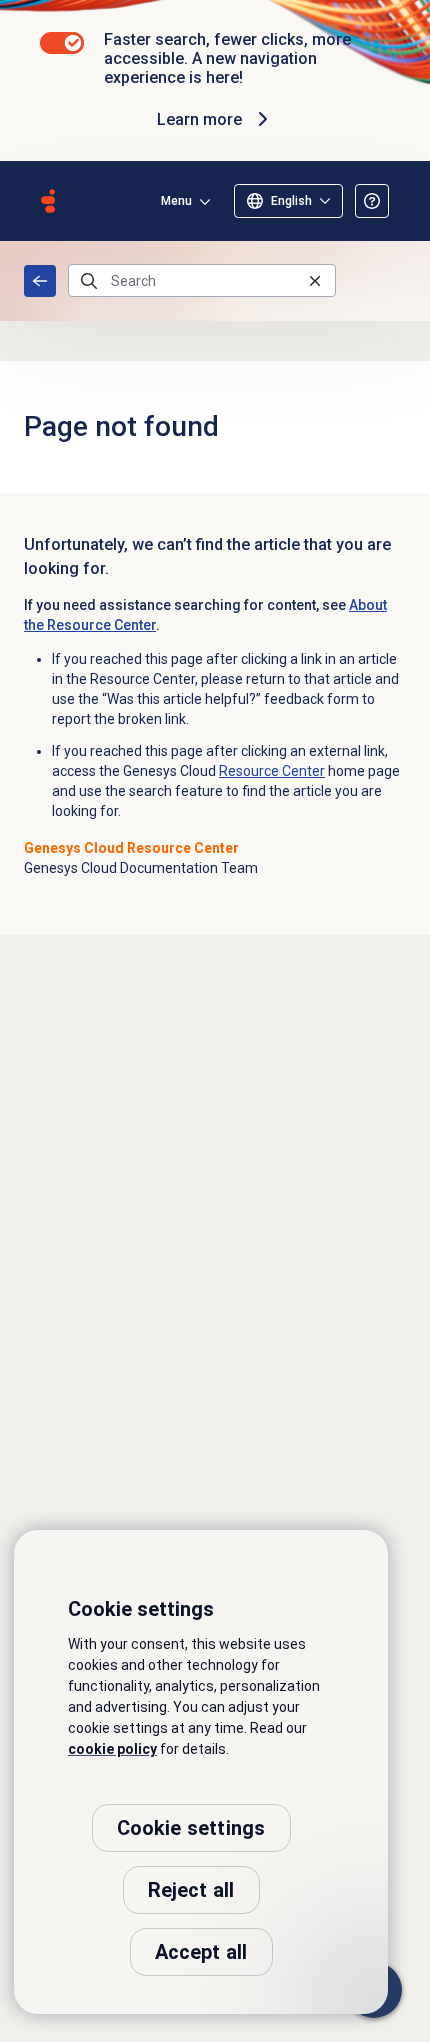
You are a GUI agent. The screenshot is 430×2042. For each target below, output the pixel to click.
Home (40, 281)
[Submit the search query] (89, 281)
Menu (176, 201)
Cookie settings (191, 1828)
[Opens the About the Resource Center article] (372, 201)
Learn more (199, 119)
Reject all (191, 1890)
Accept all (201, 1952)
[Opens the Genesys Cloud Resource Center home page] (48, 201)
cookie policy (112, 1749)
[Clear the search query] (315, 280)
